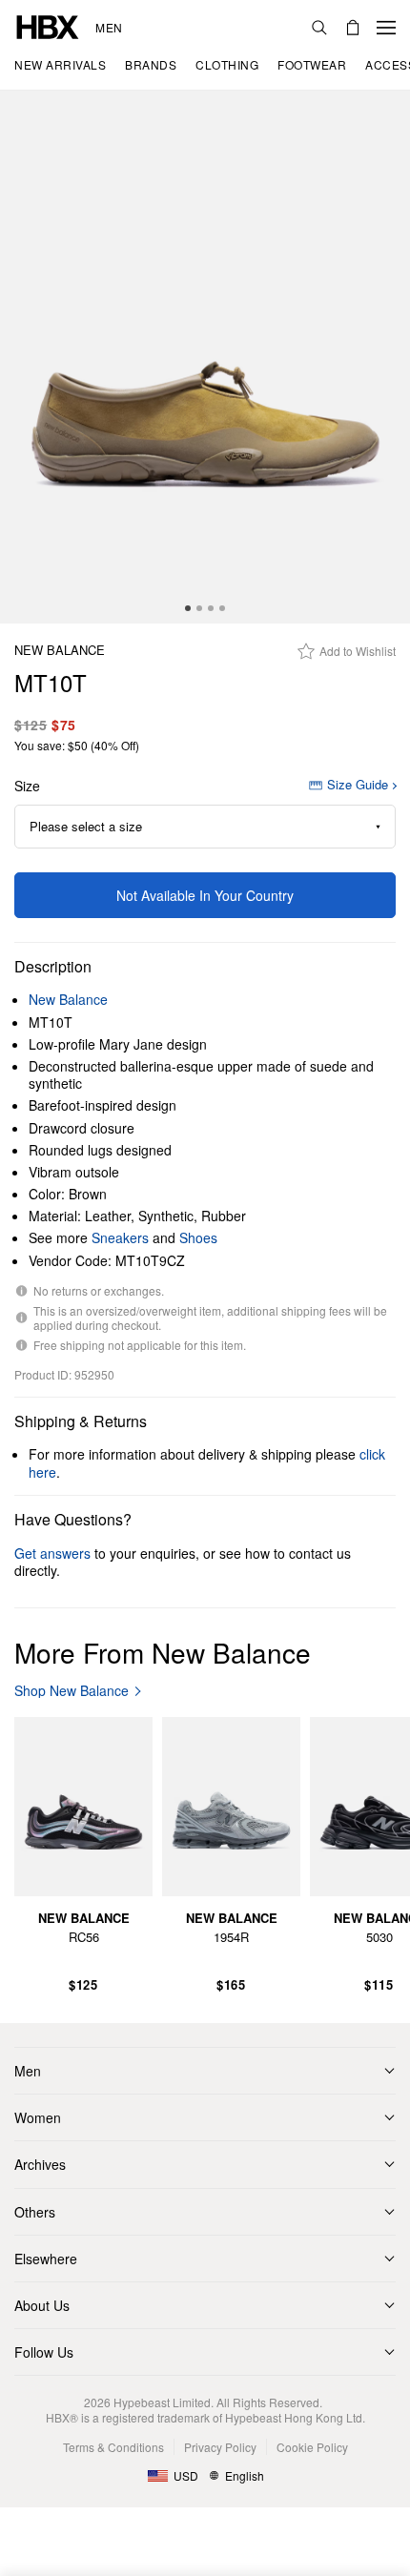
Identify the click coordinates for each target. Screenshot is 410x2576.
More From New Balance (163, 1652)
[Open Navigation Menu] (386, 28)
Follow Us (44, 2352)
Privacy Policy (220, 2447)
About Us (42, 2305)
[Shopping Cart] (353, 28)
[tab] (188, 608)
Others (35, 2212)
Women (38, 2117)
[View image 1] (205, 357)
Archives (40, 2164)
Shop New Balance (72, 1691)
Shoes (198, 1237)
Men (109, 28)
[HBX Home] (48, 25)
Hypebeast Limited (162, 2402)
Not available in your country (205, 895)
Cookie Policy (312, 2447)
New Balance (60, 651)
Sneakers (120, 1237)
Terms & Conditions (113, 2447)
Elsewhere (46, 2259)
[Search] (319, 28)
